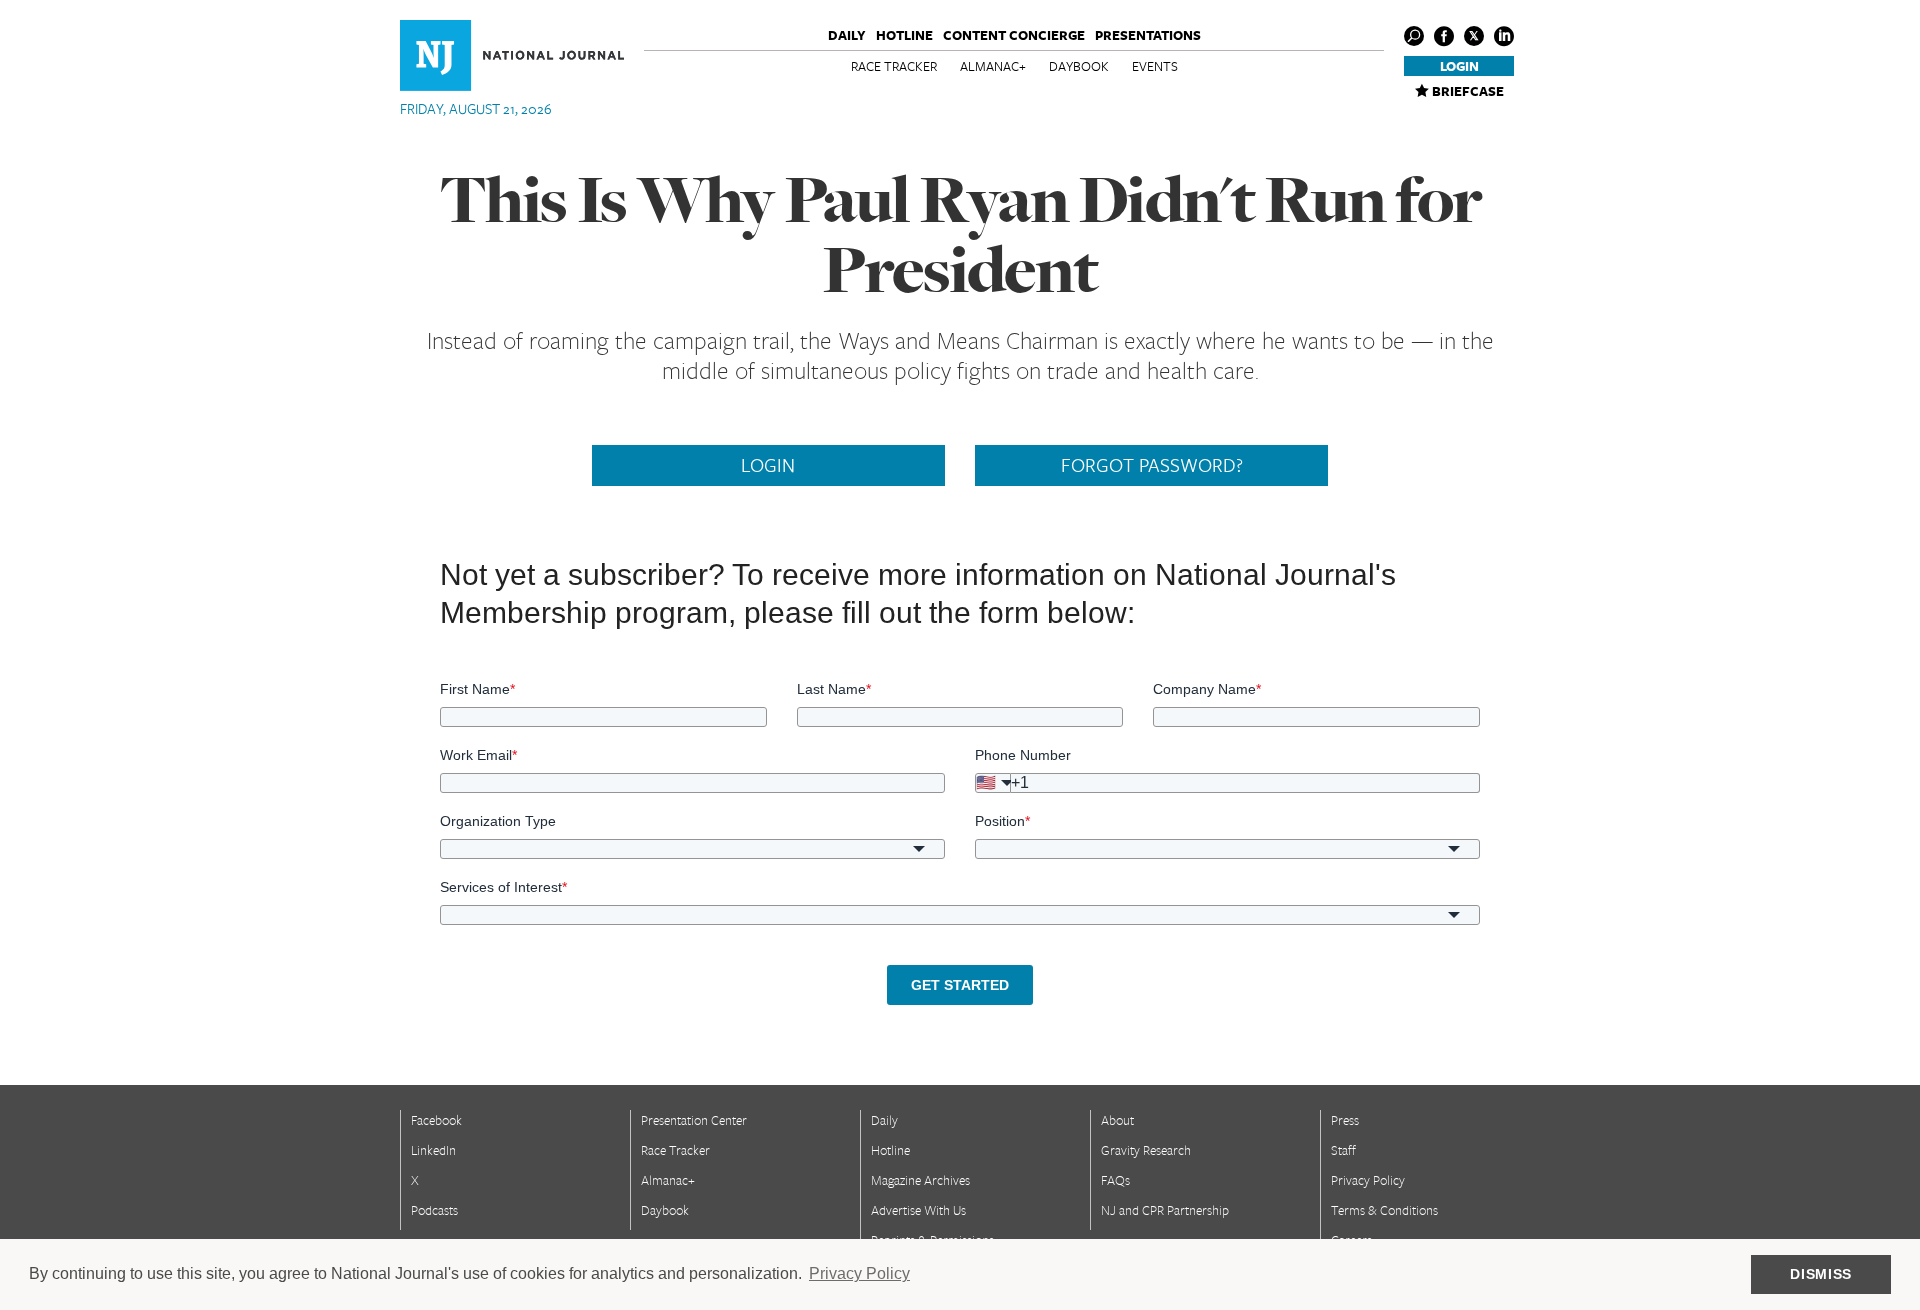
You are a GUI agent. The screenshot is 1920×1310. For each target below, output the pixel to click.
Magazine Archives (920, 1180)
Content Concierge (1014, 35)
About (1117, 1120)
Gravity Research (1146, 1150)
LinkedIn (433, 1150)
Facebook (436, 1120)
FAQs (1115, 1180)
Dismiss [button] (1821, 1274)
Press (1345, 1120)
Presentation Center (694, 1120)
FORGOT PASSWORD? (1152, 465)
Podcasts (434, 1210)
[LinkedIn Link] (1504, 36)
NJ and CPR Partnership (1165, 1210)
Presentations (1148, 35)
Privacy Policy (1368, 1180)
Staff (1343, 1150)
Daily (847, 35)
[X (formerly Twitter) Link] (1474, 36)
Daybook (1079, 66)
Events (1155, 66)
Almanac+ (993, 66)
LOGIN (768, 465)
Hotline (904, 35)
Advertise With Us (918, 1210)
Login (1459, 66)
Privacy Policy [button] (859, 1273)
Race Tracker (894, 66)
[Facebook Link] (1444, 36)
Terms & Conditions (1384, 1210)
